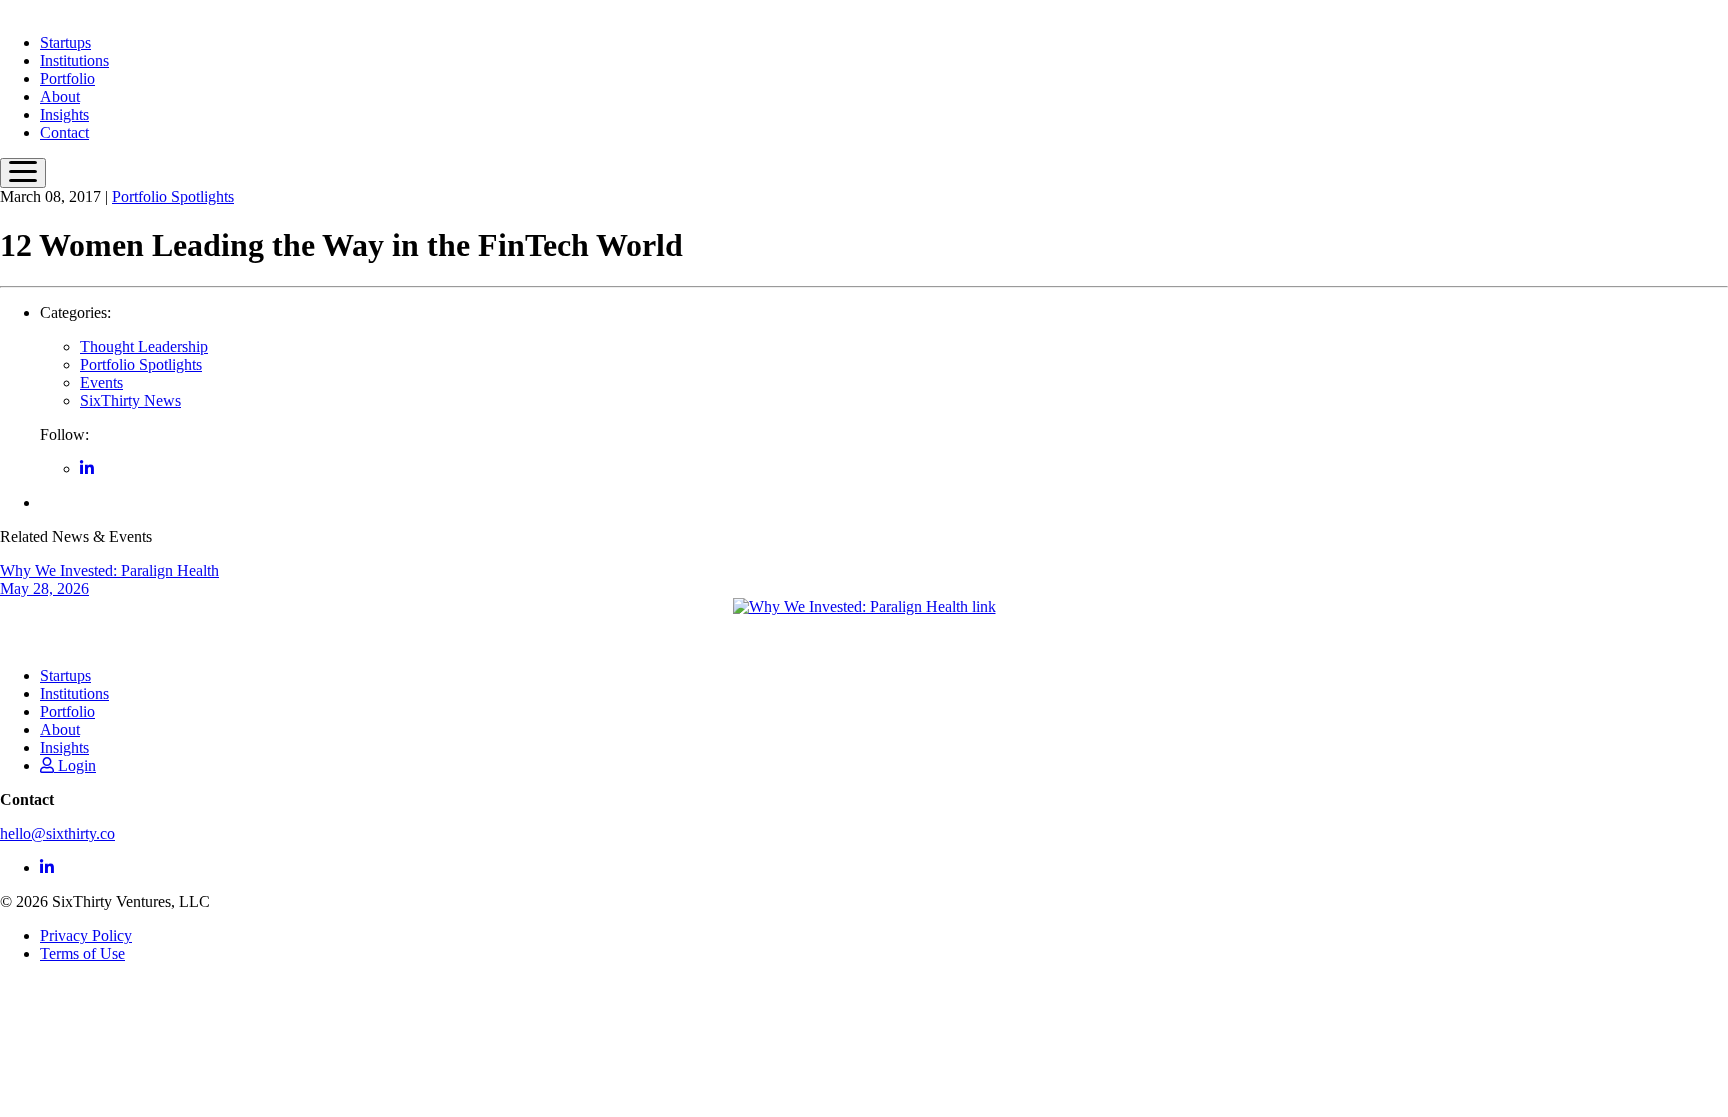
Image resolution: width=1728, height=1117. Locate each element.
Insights (64, 114)
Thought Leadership (144, 346)
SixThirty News (130, 400)
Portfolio (67, 78)
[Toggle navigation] (23, 173)
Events (101, 382)
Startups (65, 42)
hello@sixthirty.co (57, 833)
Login (75, 765)
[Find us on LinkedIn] (87, 468)
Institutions (74, 60)
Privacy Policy (86, 935)
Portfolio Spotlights (173, 196)
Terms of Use (82, 953)
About (60, 96)
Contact (64, 132)
